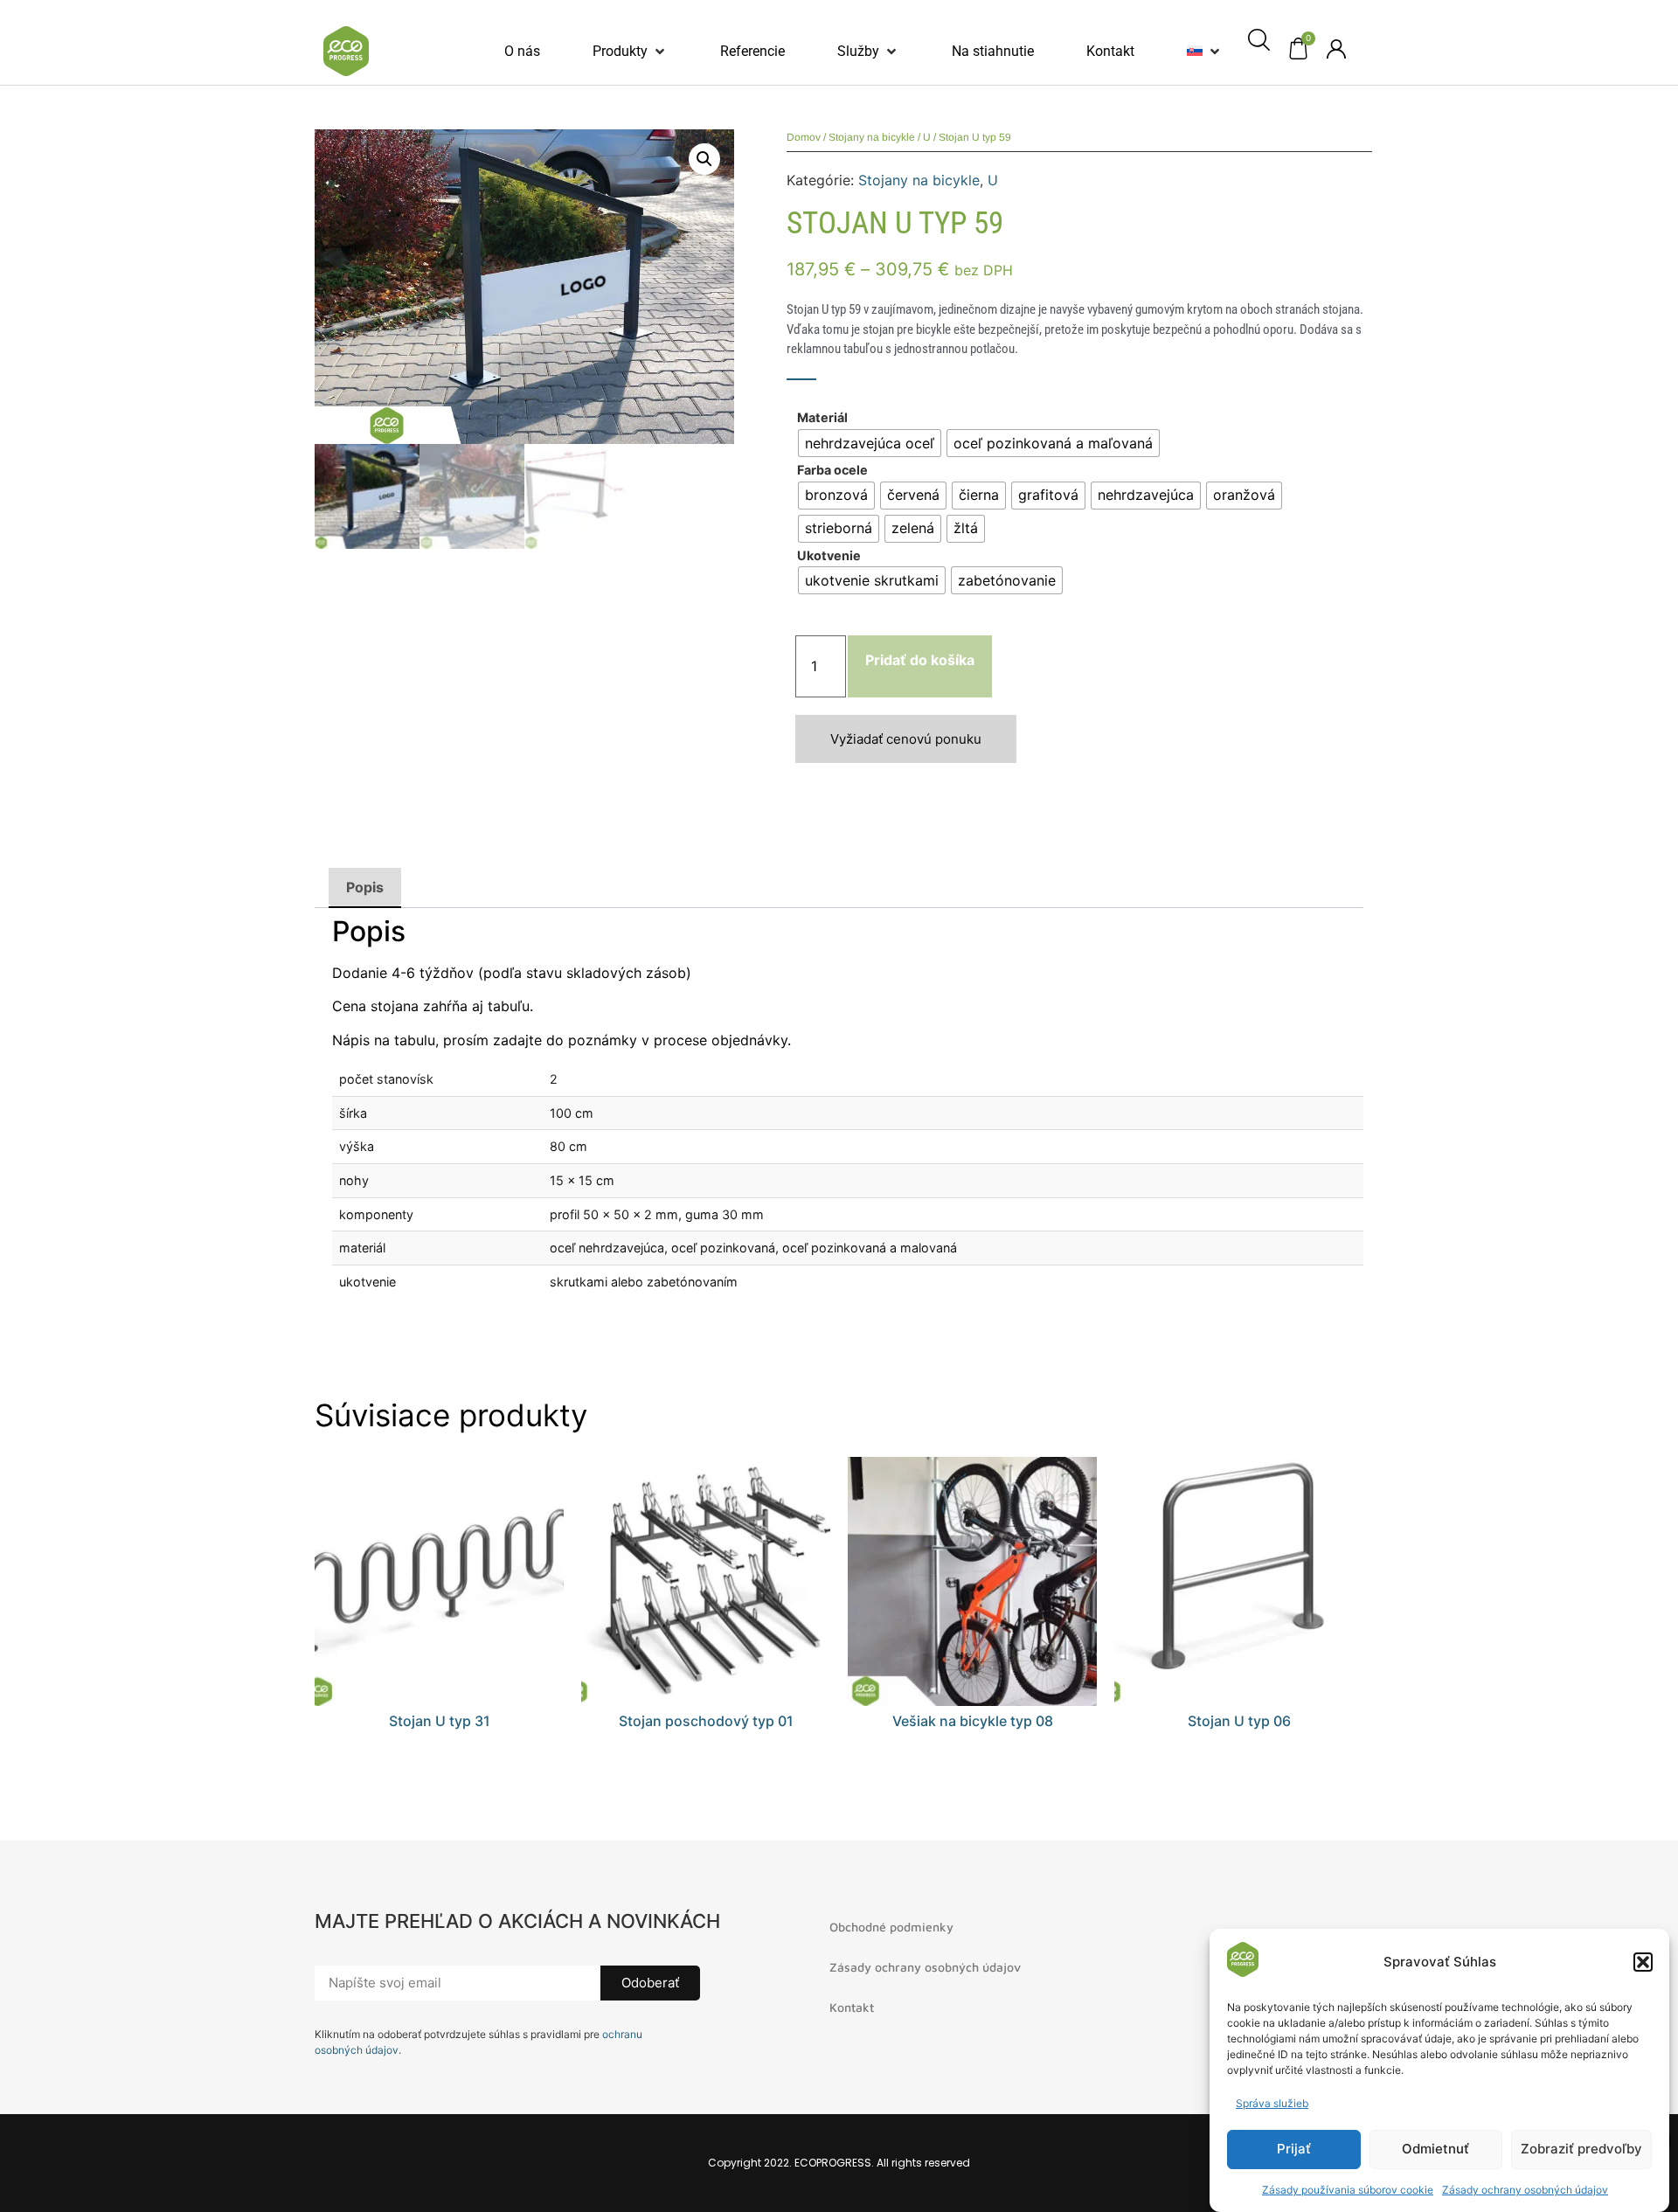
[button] (1643, 1962)
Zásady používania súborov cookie (1348, 2190)
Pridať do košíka (920, 660)
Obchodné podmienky (891, 1927)
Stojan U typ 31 (440, 1721)
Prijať (1294, 2150)
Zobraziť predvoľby (1581, 2150)
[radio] (870, 443)
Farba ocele (832, 470)
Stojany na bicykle (872, 137)
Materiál (822, 418)
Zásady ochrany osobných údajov (1525, 2190)
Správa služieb (1272, 2103)
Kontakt (852, 2007)
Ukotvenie (829, 556)
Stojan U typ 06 (1239, 1721)
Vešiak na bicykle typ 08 (973, 1721)
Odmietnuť (1435, 2150)
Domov (804, 137)
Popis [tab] (365, 887)
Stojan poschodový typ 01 (706, 1721)
